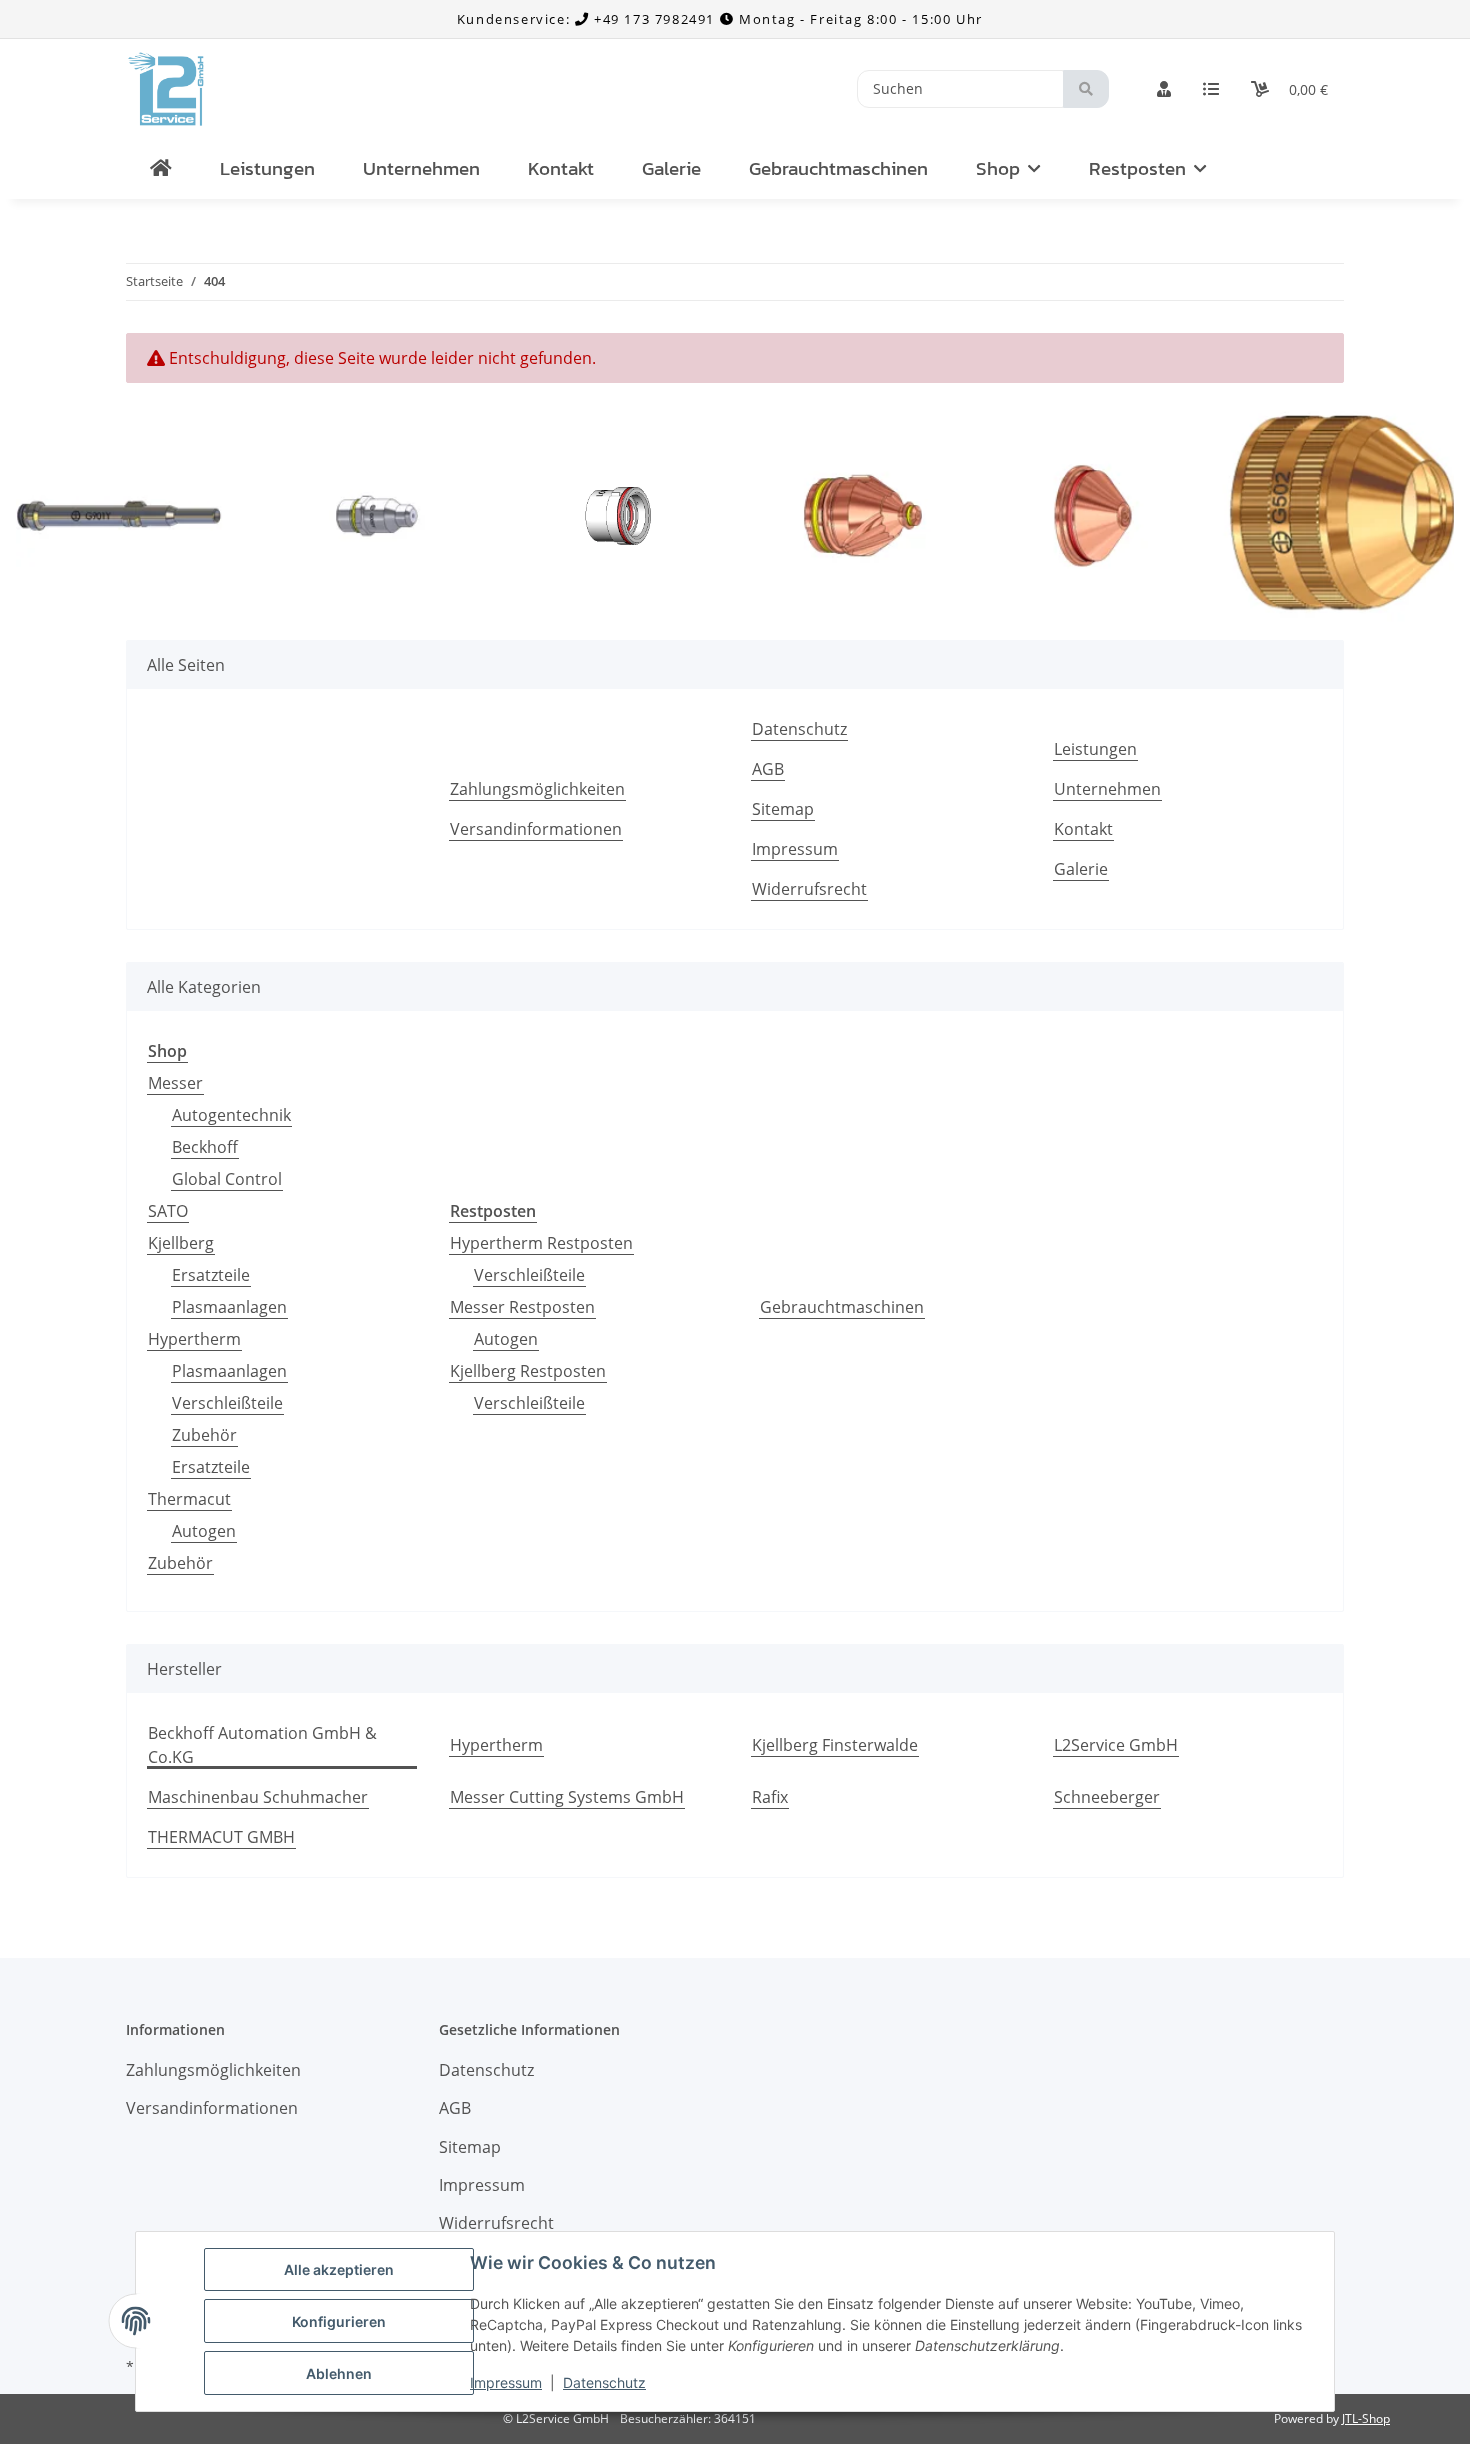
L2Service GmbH (1116, 1745)
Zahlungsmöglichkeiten (537, 789)
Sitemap (783, 809)
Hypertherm (194, 1339)
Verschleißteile (227, 1403)
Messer (175, 1083)
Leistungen (267, 168)
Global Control (227, 1179)
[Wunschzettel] (1211, 89)
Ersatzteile (211, 1275)
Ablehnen (339, 2373)
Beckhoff (205, 1147)
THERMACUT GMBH (221, 1837)
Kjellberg (181, 1243)
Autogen (204, 1531)
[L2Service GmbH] (161, 169)
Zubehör (204, 1435)
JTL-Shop (1366, 2418)
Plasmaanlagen (229, 1307)
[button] (1164, 89)
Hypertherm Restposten (541, 1243)
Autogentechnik (231, 1115)
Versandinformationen (536, 829)
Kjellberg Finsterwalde (835, 1745)
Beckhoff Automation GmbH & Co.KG (262, 1745)
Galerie (671, 168)
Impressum (506, 2382)
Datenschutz (604, 2382)
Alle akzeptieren (339, 2269)
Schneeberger (1107, 1797)
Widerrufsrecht (809, 889)
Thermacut (189, 1499)
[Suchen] (1086, 89)
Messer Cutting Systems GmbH (567, 1797)
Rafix (770, 1797)
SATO (168, 1211)
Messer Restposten (522, 1307)
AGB (768, 769)
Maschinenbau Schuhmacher (258, 1797)
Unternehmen (421, 168)
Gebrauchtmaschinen (842, 1307)
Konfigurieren (339, 2321)
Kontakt (561, 168)
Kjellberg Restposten (528, 1371)
